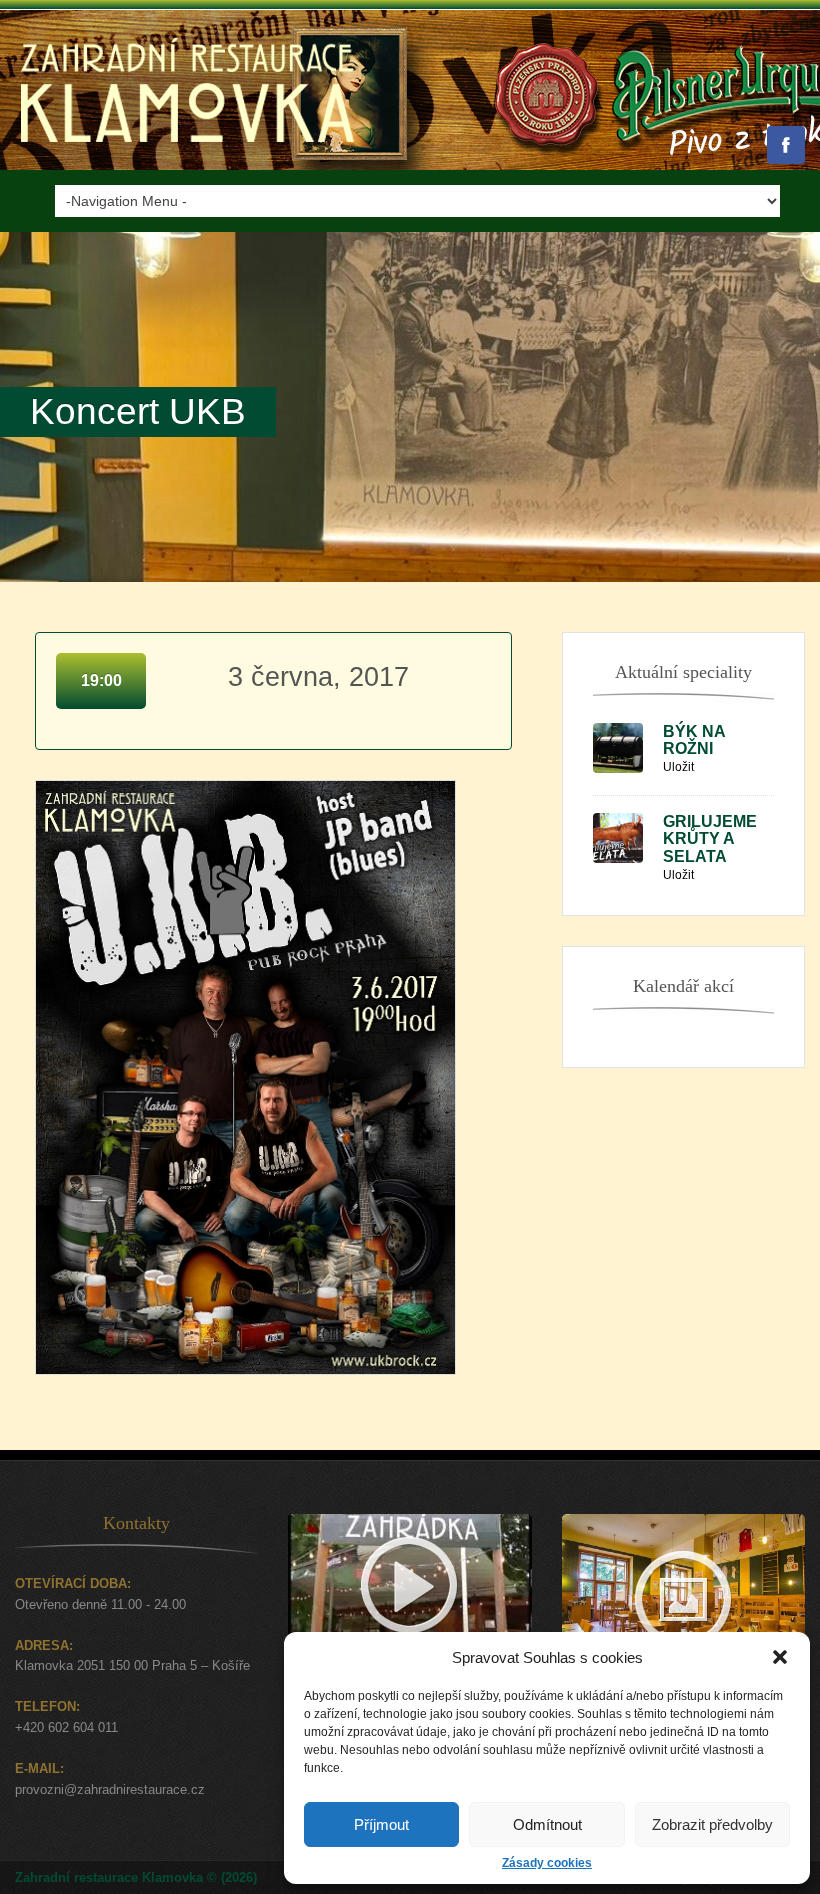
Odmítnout (547, 1824)
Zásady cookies (547, 1863)
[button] (780, 1657)
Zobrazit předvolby (712, 1824)
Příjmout (381, 1824)
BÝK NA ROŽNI (694, 740)
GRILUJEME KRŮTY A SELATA (710, 839)
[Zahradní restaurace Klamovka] (187, 165)
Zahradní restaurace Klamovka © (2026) (136, 1877)
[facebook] (786, 145)
